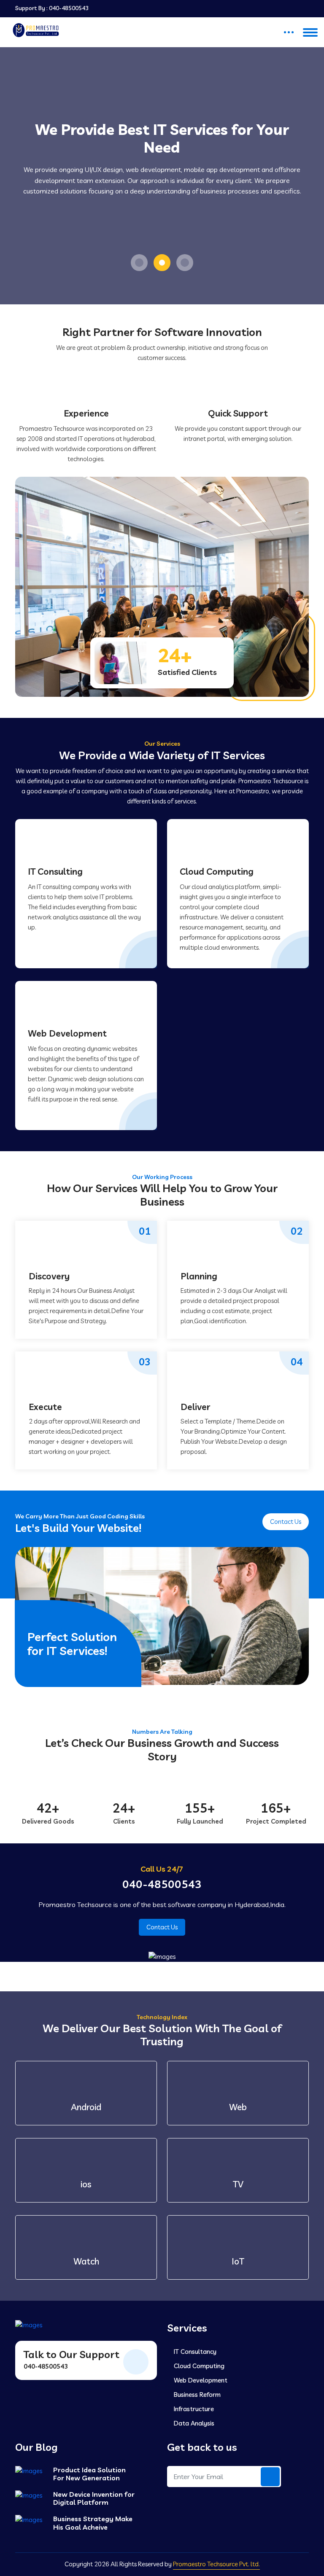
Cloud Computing (217, 864)
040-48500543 (69, 8)
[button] (139, 255)
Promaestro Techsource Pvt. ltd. (216, 2557)
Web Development (67, 1027)
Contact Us (286, 1514)
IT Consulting (55, 864)
